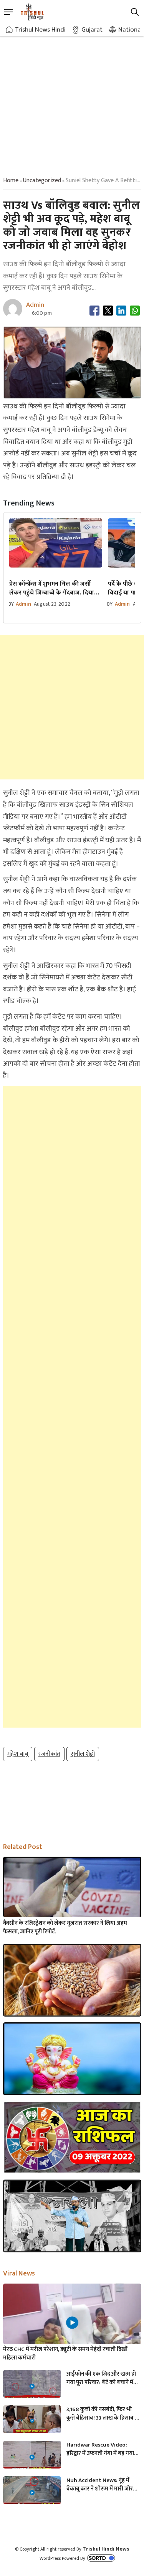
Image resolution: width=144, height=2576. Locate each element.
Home (11, 181)
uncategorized (42, 181)
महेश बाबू (18, 1754)
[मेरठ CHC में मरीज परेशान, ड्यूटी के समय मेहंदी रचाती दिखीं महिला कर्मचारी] (72, 2322)
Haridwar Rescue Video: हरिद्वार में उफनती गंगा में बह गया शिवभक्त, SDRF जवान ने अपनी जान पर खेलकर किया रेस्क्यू (103, 2449)
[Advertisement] (72, 99)
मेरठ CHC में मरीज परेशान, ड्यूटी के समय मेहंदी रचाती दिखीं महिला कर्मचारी (65, 2354)
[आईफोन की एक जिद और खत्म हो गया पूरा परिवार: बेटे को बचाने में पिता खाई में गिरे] (32, 2386)
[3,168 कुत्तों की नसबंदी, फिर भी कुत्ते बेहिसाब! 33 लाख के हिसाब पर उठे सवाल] (32, 2422)
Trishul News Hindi (40, 30)
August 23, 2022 (52, 604)
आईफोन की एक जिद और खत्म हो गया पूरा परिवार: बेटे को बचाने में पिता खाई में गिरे (101, 2378)
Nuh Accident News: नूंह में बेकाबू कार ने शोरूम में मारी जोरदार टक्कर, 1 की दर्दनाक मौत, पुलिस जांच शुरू (103, 2485)
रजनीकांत (49, 1754)
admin (23, 604)
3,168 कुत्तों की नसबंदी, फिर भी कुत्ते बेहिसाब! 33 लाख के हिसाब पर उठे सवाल (103, 2414)
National (130, 30)
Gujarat (92, 30)
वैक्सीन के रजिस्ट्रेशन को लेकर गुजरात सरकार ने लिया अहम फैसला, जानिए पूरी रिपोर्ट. (65, 1928)
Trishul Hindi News (106, 2549)
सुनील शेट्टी (83, 1754)
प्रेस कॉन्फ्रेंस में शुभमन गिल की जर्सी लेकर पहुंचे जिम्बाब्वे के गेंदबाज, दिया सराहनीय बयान (52, 588)
